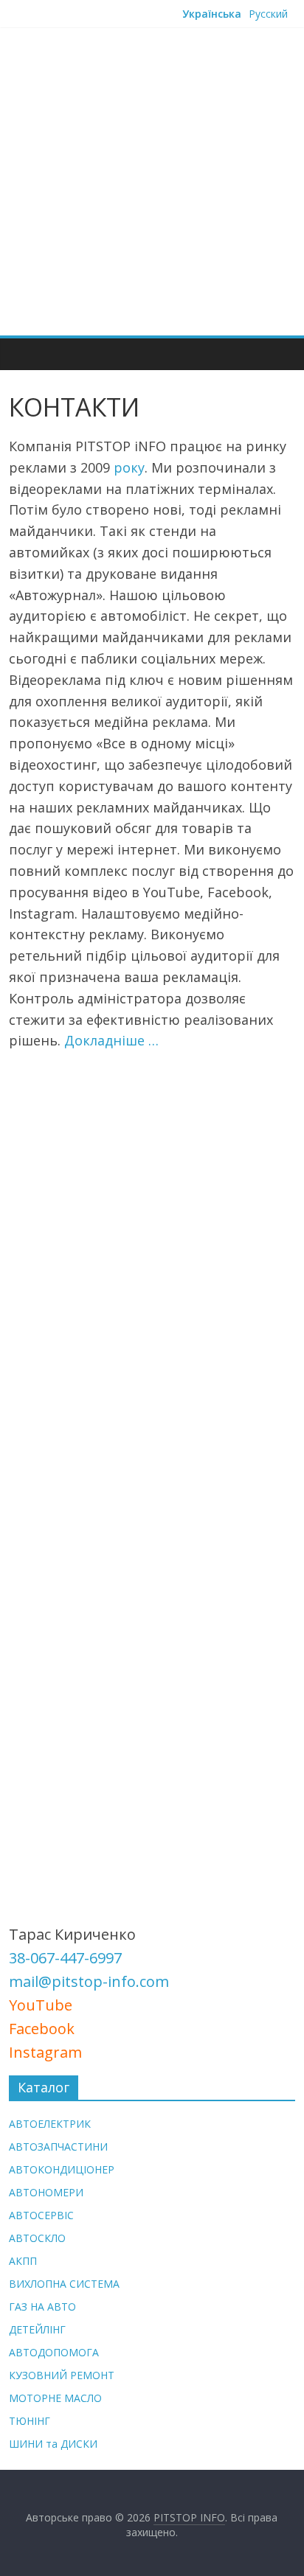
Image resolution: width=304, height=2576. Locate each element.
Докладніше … (111, 1040)
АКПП (23, 2261)
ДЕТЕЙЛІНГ (37, 2329)
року (129, 467)
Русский (268, 14)
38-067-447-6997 (65, 1958)
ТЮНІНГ (30, 2421)
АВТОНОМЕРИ (46, 2192)
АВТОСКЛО (37, 2238)
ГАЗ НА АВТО (42, 2307)
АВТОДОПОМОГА (54, 2352)
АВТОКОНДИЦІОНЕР (62, 2169)
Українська (212, 14)
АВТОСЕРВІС (41, 2215)
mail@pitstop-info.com (89, 1981)
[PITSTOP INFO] (24, 354)
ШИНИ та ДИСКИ (53, 2444)
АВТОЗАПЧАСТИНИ (58, 2147)
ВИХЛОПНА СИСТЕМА (64, 2284)
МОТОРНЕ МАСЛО (55, 2398)
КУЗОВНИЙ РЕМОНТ (62, 2375)
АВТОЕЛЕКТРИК (50, 2124)
